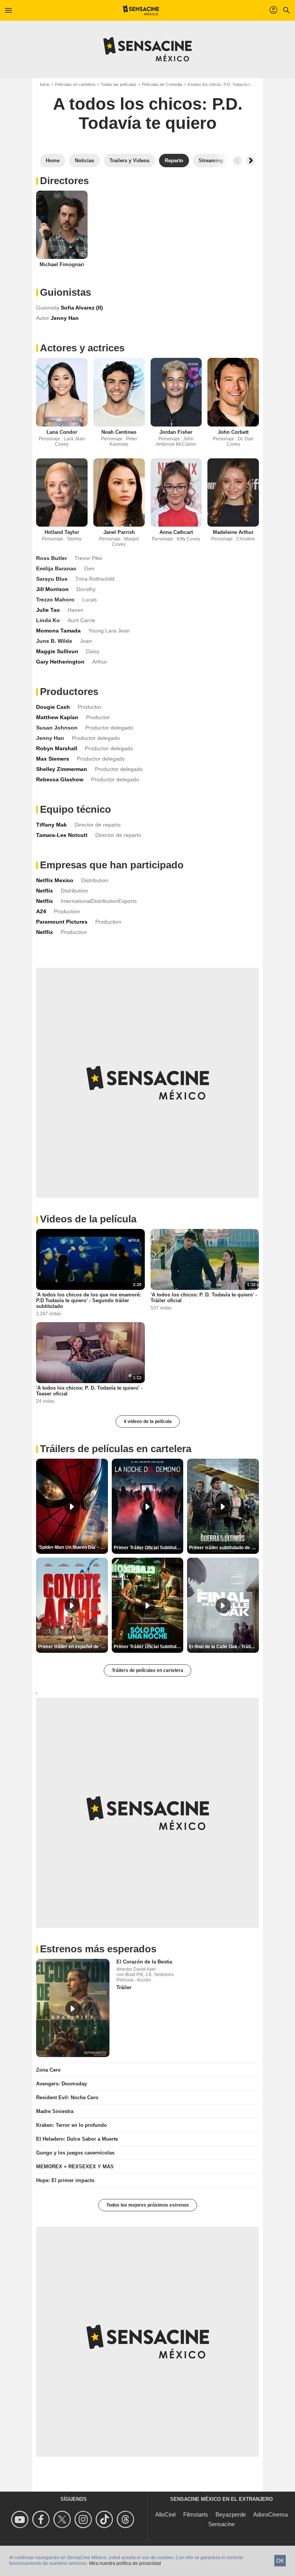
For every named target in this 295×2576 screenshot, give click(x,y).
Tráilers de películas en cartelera (147, 1670)
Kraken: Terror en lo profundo (71, 2125)
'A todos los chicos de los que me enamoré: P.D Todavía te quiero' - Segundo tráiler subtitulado (89, 1300)
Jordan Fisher (176, 432)
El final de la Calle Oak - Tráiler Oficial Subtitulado (224, 1647)
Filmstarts (196, 2514)
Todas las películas (118, 84)
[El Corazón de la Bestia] (73, 2008)
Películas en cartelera (75, 84)
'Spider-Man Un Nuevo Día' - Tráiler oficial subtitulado (73, 1547)
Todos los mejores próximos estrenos (148, 2205)
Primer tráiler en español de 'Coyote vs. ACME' (73, 1647)
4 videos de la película (148, 1421)
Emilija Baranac (56, 568)
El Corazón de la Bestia (144, 1962)
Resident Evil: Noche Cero (67, 2098)
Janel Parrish (119, 532)
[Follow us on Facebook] (42, 2519)
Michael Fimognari (62, 264)
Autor (43, 318)
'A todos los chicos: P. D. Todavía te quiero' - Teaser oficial (89, 1391)
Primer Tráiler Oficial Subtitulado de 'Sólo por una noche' (149, 1647)
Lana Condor (62, 432)
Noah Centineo (119, 432)
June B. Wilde (54, 641)
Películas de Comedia (162, 84)
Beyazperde (231, 2514)
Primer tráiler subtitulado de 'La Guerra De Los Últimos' (224, 1548)
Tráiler (124, 1987)
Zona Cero (48, 2070)
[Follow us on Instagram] (84, 2519)
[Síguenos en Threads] (127, 2519)
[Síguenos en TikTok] (105, 2519)
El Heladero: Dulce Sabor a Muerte (77, 2139)
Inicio (45, 84)
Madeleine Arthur (233, 532)
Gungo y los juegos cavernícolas (75, 2153)
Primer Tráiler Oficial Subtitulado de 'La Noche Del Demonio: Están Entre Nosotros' (149, 1548)
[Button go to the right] (250, 161)
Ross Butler (51, 558)
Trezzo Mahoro (55, 600)
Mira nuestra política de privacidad (125, 2563)
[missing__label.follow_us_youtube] (21, 2519)
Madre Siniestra (55, 2111)
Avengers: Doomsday (61, 2084)
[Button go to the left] (237, 161)
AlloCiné (166, 2514)
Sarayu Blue (52, 579)
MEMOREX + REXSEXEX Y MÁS (75, 2167)
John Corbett (233, 432)
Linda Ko (48, 620)
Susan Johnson (57, 728)
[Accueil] (141, 10)
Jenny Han (50, 738)
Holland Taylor (62, 532)
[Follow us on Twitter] (63, 2519)
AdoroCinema (270, 2514)
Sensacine (221, 2524)
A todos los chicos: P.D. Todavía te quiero (226, 84)
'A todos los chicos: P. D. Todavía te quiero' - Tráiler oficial (204, 1298)
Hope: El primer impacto (65, 2180)
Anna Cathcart (176, 532)
